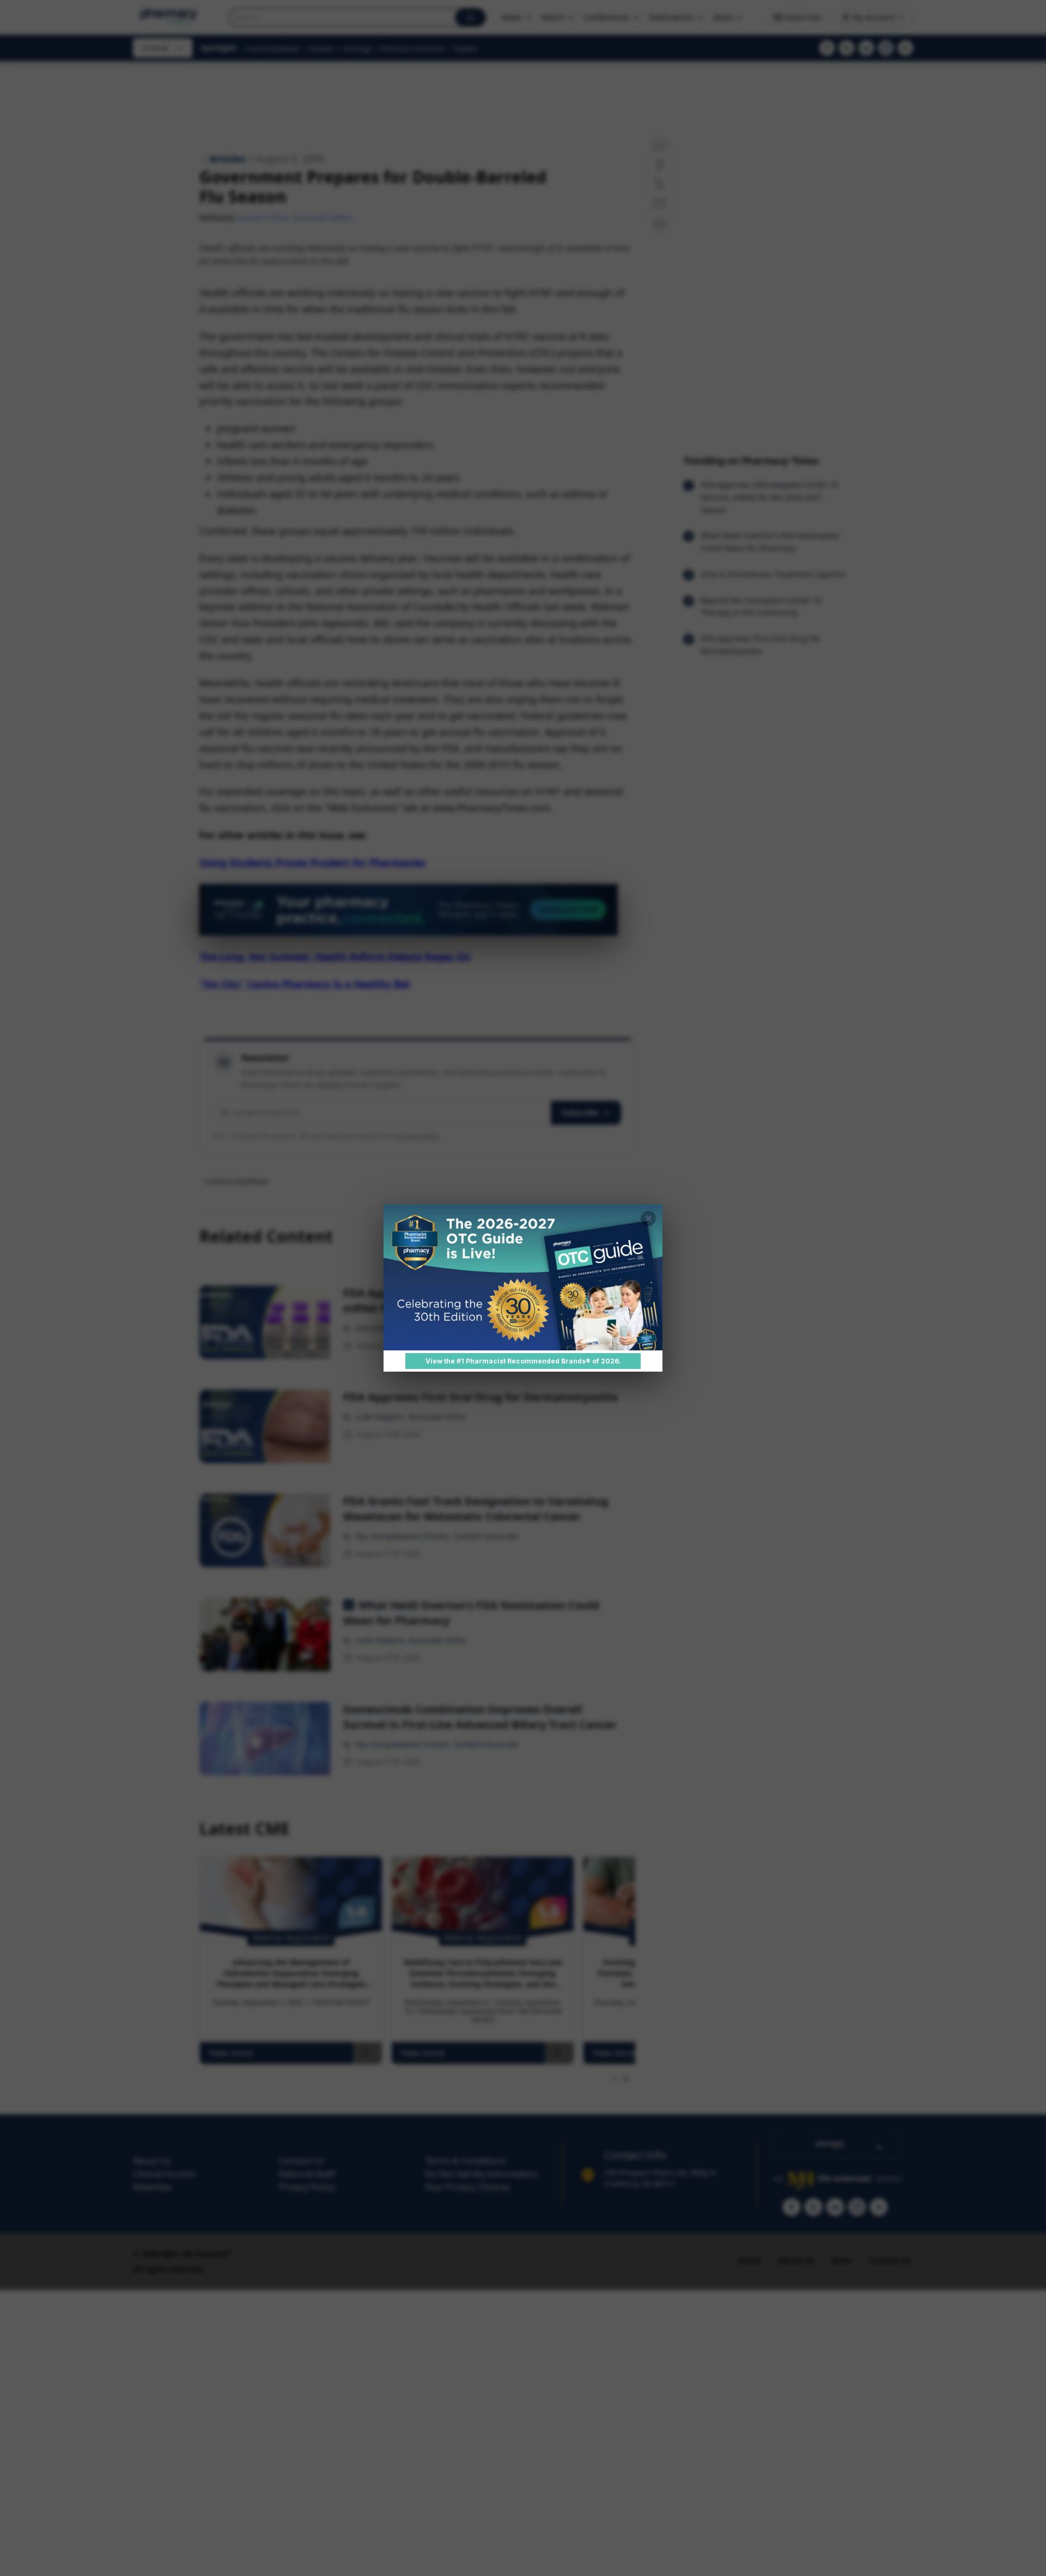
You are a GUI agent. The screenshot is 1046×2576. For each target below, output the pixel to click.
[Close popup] (648, 1219)
